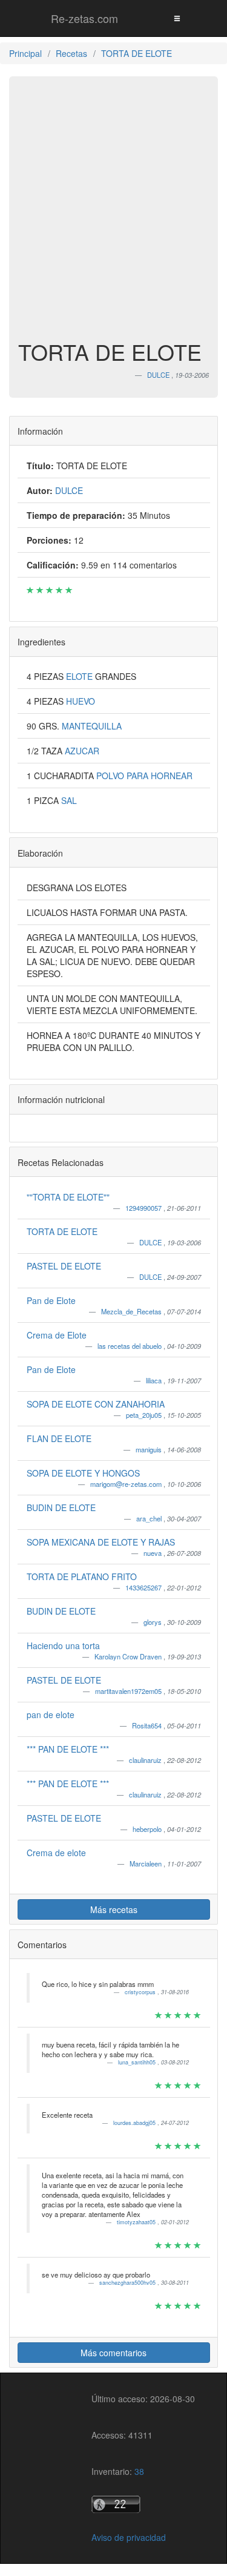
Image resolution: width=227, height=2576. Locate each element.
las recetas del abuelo (130, 1346)
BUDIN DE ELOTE (61, 1507)
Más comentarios (113, 2353)
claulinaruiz (146, 1760)
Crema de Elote (57, 1335)
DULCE (151, 1242)
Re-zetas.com (84, 18)
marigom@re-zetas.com (127, 1484)
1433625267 (144, 1587)
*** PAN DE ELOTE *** (68, 1749)
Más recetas (114, 1909)
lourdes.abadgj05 (135, 2123)
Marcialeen (146, 1863)
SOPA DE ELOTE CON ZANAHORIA (96, 1404)
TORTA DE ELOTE (62, 1231)
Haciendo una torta (63, 1645)
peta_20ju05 (145, 1415)
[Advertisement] (113, 214)
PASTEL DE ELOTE (64, 1266)
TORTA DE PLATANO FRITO (82, 1576)
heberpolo (148, 1829)
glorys (153, 1622)
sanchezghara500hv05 (128, 2283)
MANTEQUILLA (92, 726)
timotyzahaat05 (137, 2222)
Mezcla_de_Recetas (132, 1311)
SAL (69, 800)
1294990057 (144, 1208)
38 (139, 2471)
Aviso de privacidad (129, 2537)
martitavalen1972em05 (129, 1691)
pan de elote (51, 1715)
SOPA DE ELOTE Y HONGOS (83, 1473)
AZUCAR (82, 751)
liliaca (155, 1380)
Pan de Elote (51, 1300)
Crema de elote (56, 1853)
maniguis (150, 1449)
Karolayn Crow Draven (129, 1656)
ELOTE (81, 676)
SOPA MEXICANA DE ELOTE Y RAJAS (101, 1542)
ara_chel (150, 1518)
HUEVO (81, 701)
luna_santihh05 (138, 2062)
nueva (153, 1553)
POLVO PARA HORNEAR (144, 776)
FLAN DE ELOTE (59, 1438)
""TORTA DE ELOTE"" (68, 1197)
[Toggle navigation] (177, 18)
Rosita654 (148, 1725)
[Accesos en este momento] (143, 2504)
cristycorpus (141, 1992)
